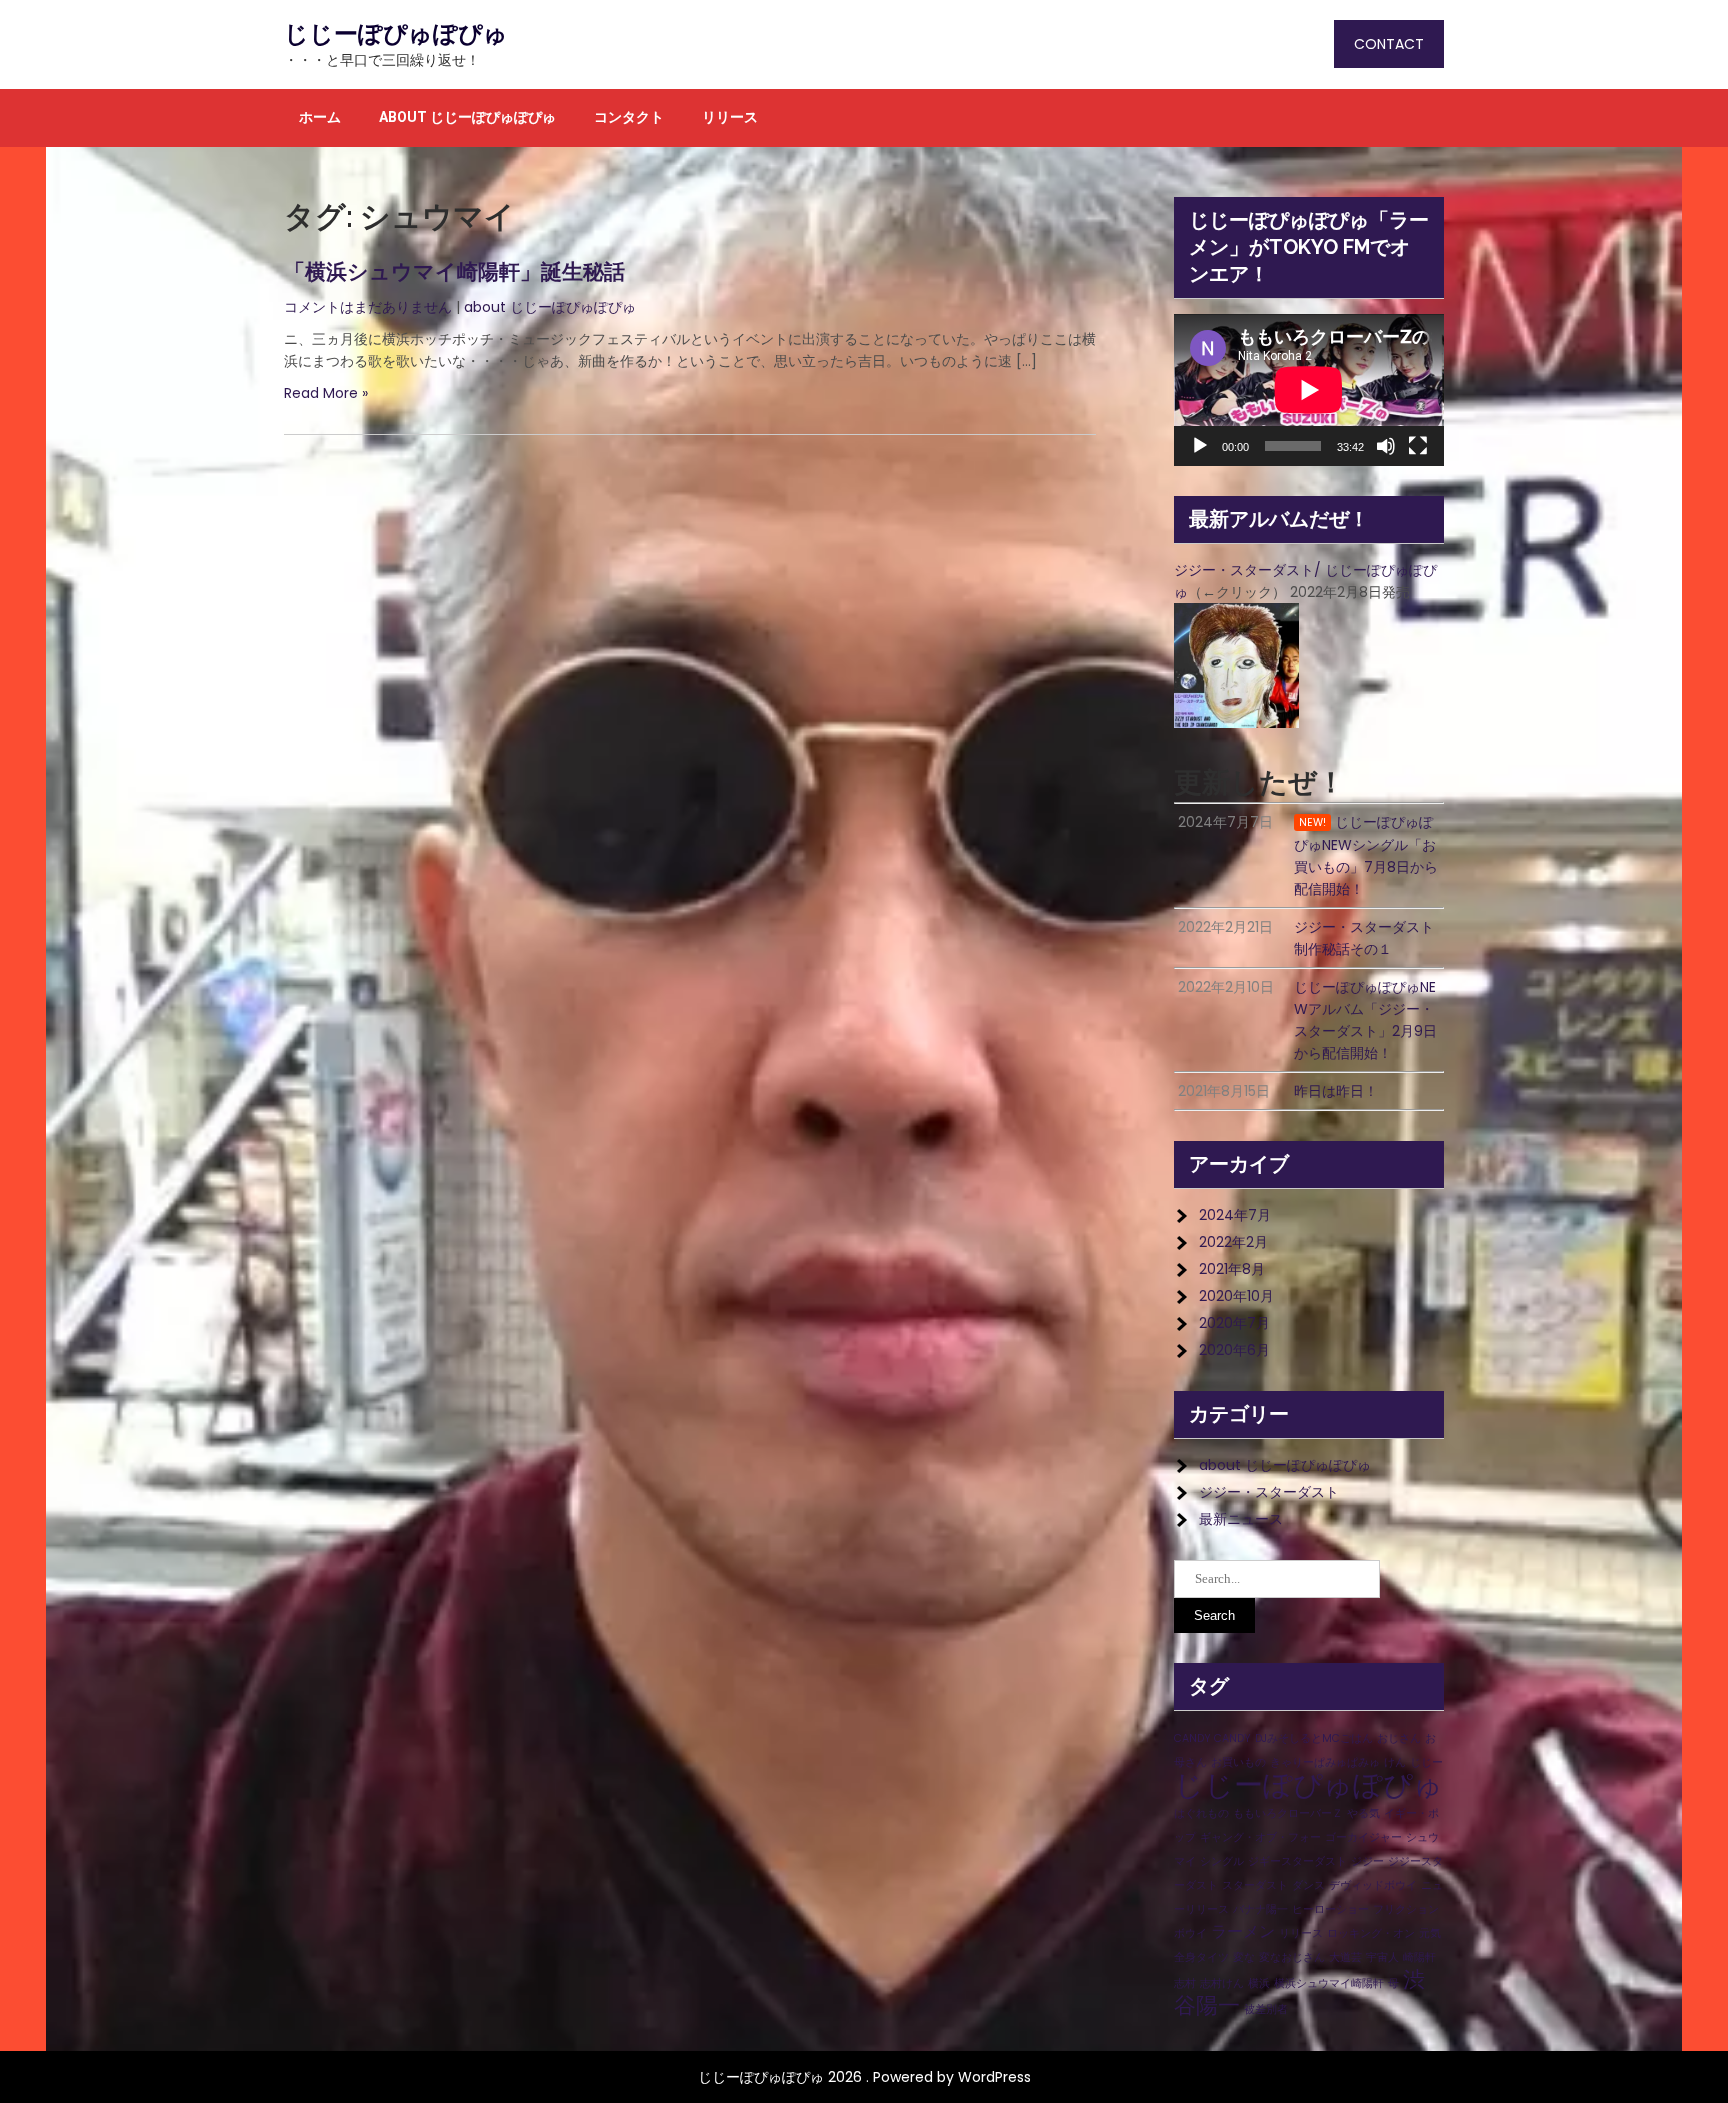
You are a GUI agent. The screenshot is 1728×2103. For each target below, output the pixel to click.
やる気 (1363, 1813)
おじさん (1399, 1738)
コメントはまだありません (368, 307)
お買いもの (1238, 1762)
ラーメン (1243, 1931)
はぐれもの (1201, 1813)
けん (1395, 1762)
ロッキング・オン (1371, 1933)
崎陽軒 (1419, 1957)
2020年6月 (1234, 1350)
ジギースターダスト (1297, 1861)
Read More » (326, 393)
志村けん (1222, 1983)
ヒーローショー (1330, 1909)
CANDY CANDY (1212, 1738)
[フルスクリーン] (1418, 446)
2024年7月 (1235, 1215)
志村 (1185, 1983)
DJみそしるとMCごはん (1314, 1738)
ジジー (1367, 1861)
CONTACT (1389, 44)
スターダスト (1255, 1885)
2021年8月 (1232, 1269)
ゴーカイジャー (1363, 1837)
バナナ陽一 (1260, 1909)
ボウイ (1190, 1933)
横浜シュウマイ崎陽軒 (1329, 1983)
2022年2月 (1233, 1242)
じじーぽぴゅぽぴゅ (396, 34)
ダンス (1308, 1885)
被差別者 (1266, 2009)
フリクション (1406, 1909)
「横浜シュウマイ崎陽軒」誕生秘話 (454, 271)
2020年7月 (1234, 1323)
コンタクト (629, 117)
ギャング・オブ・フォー (1260, 1837)
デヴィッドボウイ (1373, 1885)
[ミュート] (1386, 446)
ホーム (320, 117)
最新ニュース (1241, 1519)
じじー (1426, 1762)
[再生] (1200, 446)
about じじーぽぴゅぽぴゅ (467, 117)
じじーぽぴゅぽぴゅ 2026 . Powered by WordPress (864, 2077)
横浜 (1259, 1983)
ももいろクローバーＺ (1288, 1813)
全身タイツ (1201, 1957)
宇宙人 (1382, 1957)
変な (1244, 1957)
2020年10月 (1236, 1296)
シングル (1222, 1861)
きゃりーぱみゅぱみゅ (1325, 1762)
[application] (1309, 390)
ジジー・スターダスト (1269, 1492)
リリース (730, 117)
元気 (1430, 1933)
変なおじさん (1292, 1957)
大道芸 (1345, 1957)
